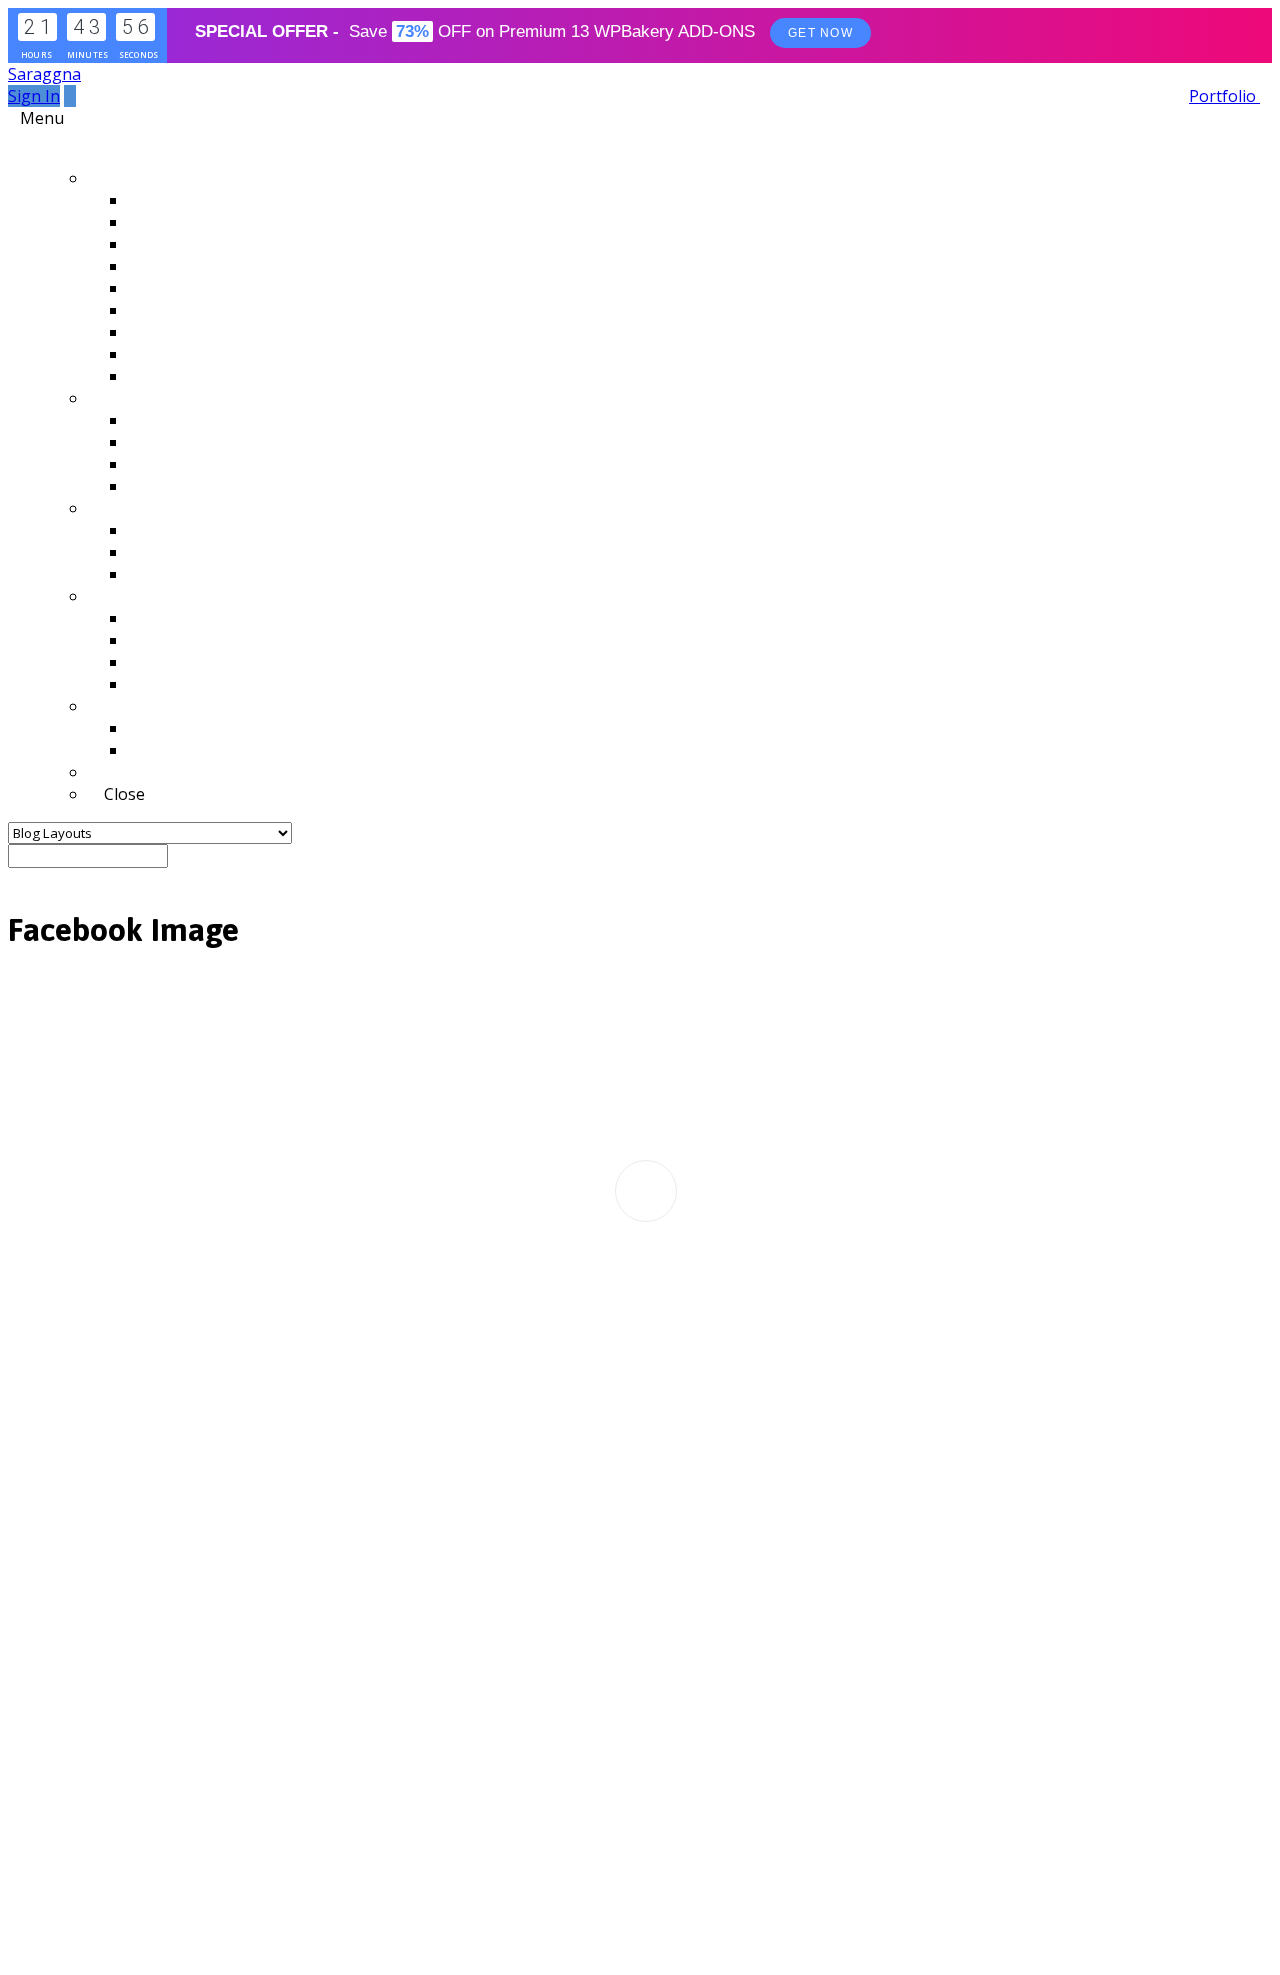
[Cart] (70, 96)
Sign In (34, 96)
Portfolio (1224, 96)
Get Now (820, 33)
